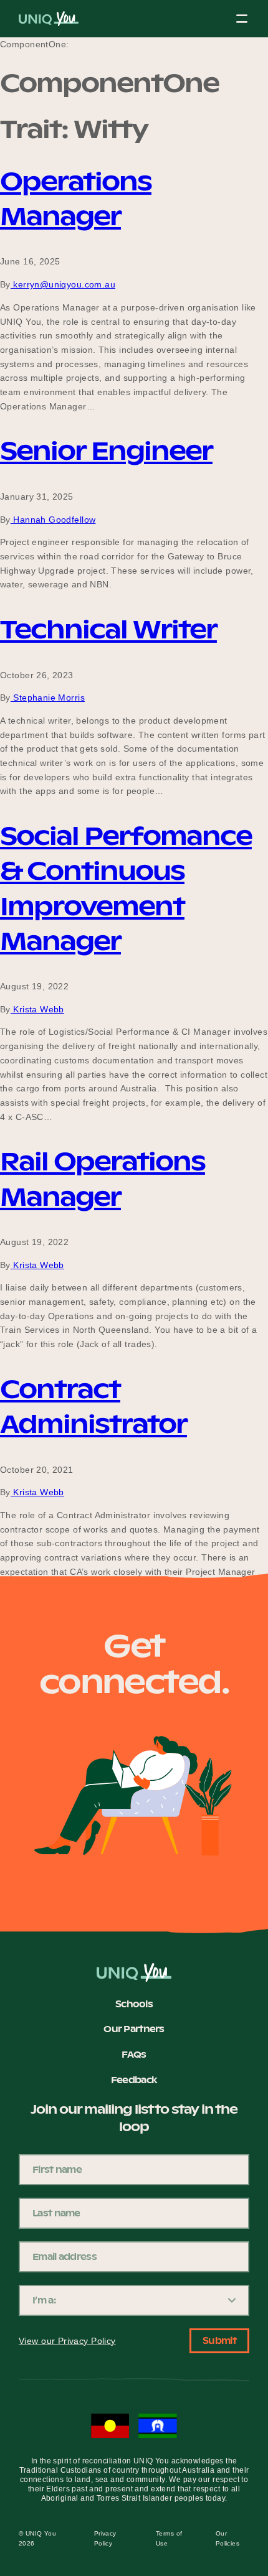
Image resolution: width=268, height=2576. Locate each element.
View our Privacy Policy (67, 2341)
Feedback (134, 2081)
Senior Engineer (106, 451)
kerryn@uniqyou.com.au (63, 284)
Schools (134, 2005)
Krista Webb (37, 1009)
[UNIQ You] (49, 22)
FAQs (134, 2055)
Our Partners (134, 2030)
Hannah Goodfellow (53, 520)
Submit (219, 2341)
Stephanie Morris (48, 698)
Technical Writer (108, 629)
